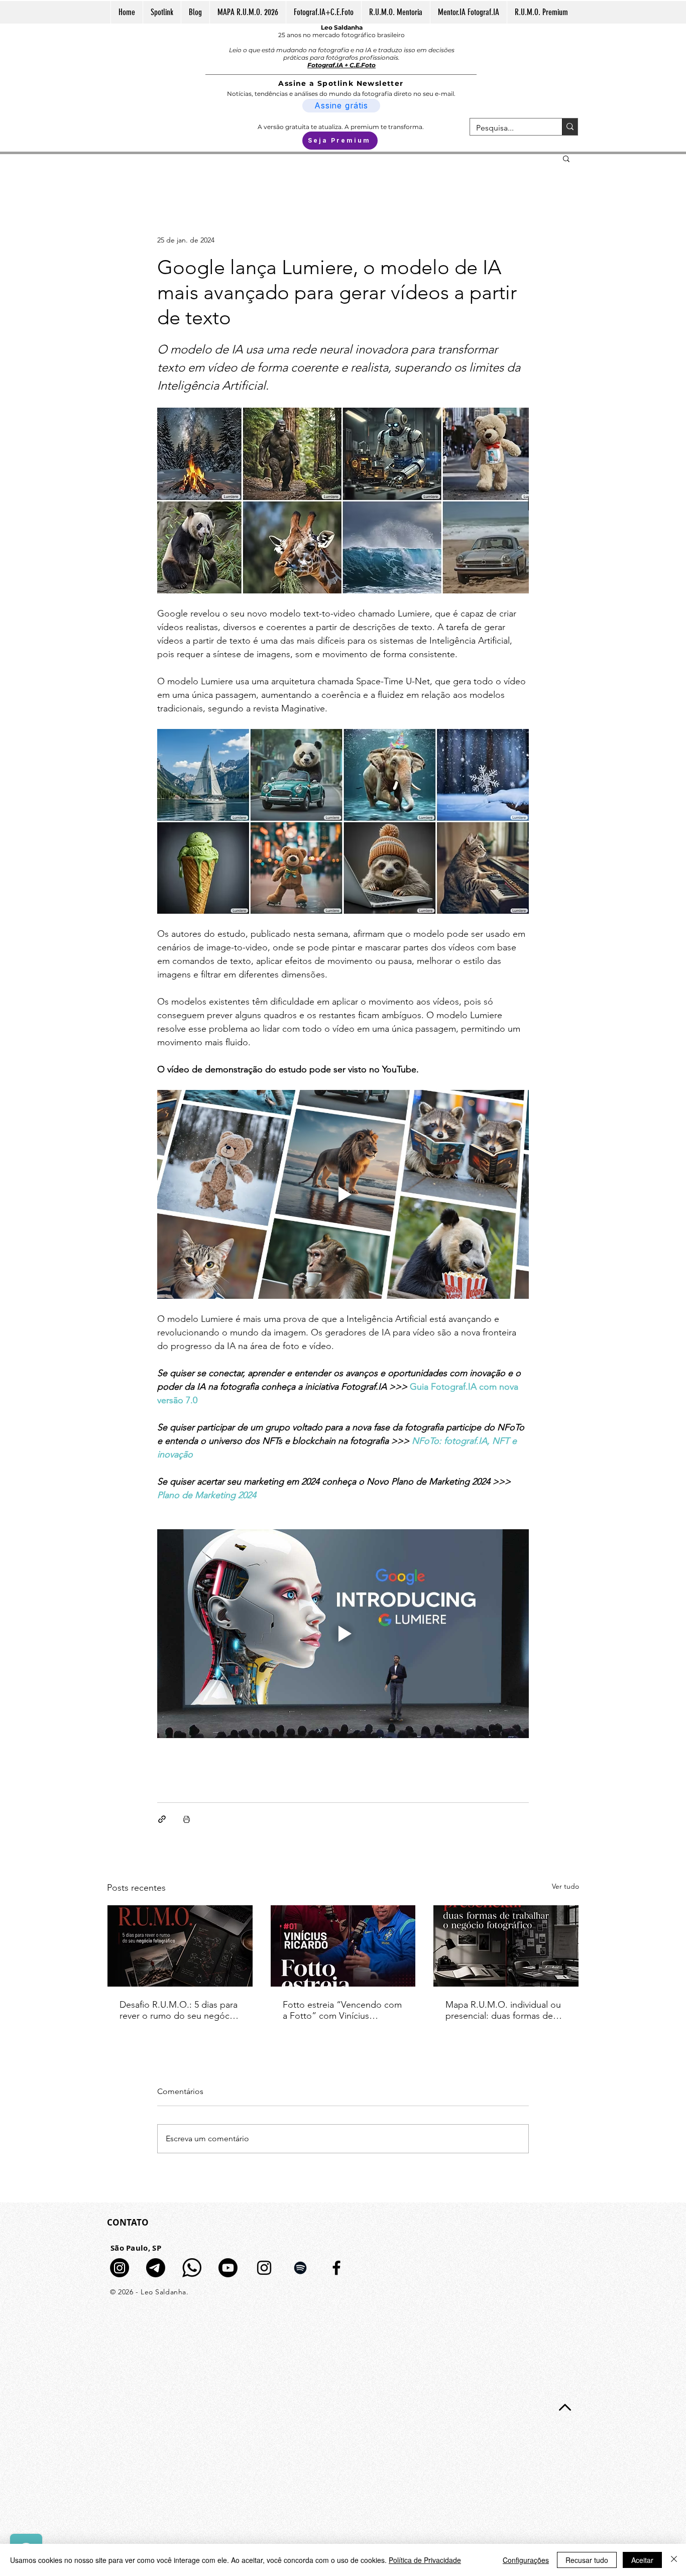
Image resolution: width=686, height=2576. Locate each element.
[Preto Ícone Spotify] (300, 2268)
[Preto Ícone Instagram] (264, 2268)
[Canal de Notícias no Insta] (120, 2268)
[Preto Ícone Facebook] (336, 2268)
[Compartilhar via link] (162, 1819)
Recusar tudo (587, 2560)
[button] (566, 158)
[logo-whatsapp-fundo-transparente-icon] (192, 2268)
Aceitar (642, 2560)
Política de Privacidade (425, 2560)
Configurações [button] (526, 2560)
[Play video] (343, 1194)
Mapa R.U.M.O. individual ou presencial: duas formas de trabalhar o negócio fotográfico (503, 2010)
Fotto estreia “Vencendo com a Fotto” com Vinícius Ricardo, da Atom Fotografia (342, 2010)
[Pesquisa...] (570, 127)
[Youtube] (228, 2268)
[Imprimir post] (187, 1819)
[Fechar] (674, 2560)
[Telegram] (156, 2268)
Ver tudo (565, 1886)
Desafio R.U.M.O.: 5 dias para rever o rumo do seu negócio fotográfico (179, 2010)
